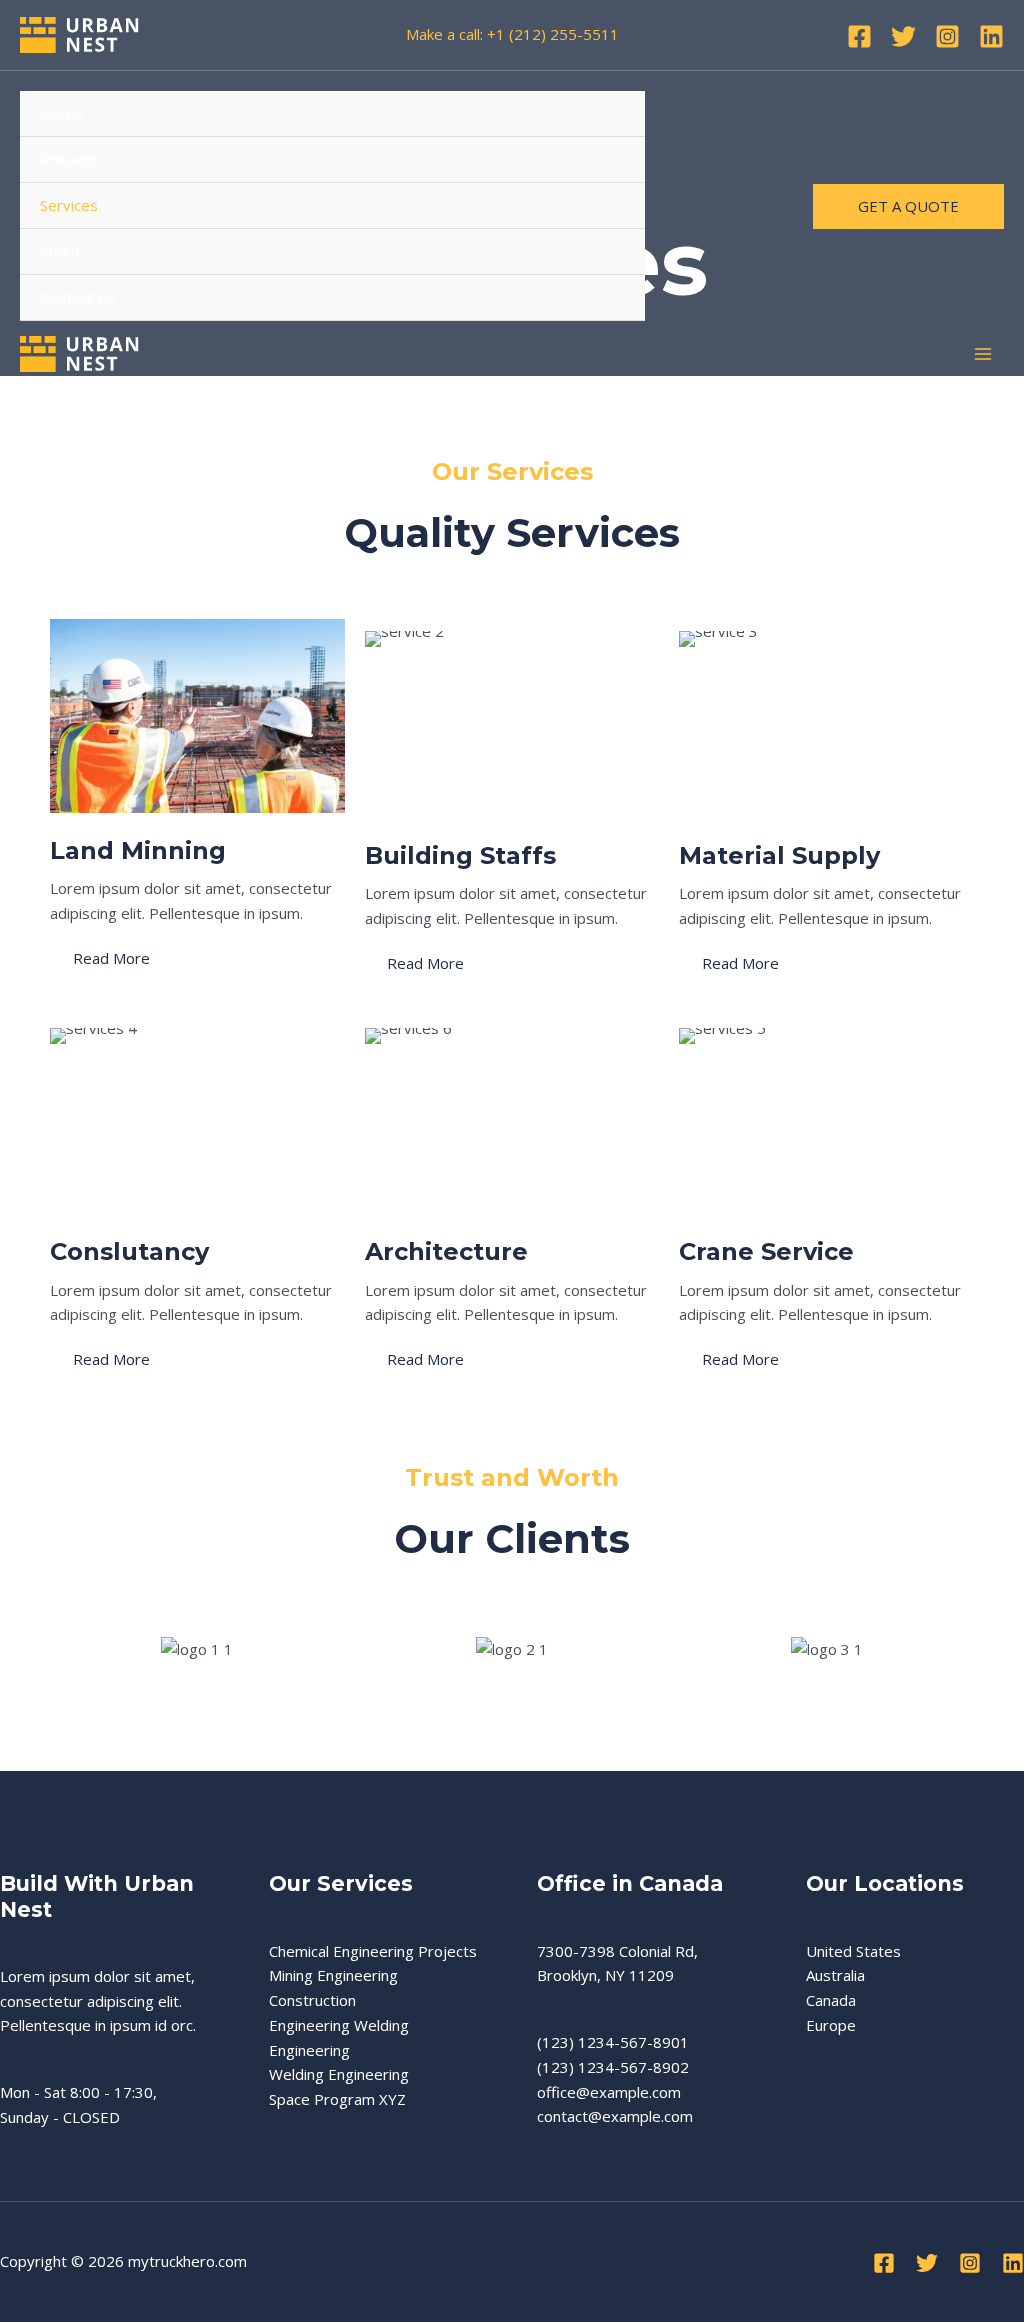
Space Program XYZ (337, 2099)
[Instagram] (947, 36)
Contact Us (78, 297)
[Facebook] (859, 36)
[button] (908, 206)
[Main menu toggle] (983, 354)
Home (61, 113)
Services (69, 205)
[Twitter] (903, 36)
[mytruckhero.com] (80, 35)
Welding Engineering (339, 2074)
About (60, 251)
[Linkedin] (991, 36)
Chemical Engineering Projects (373, 1951)
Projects (69, 159)
